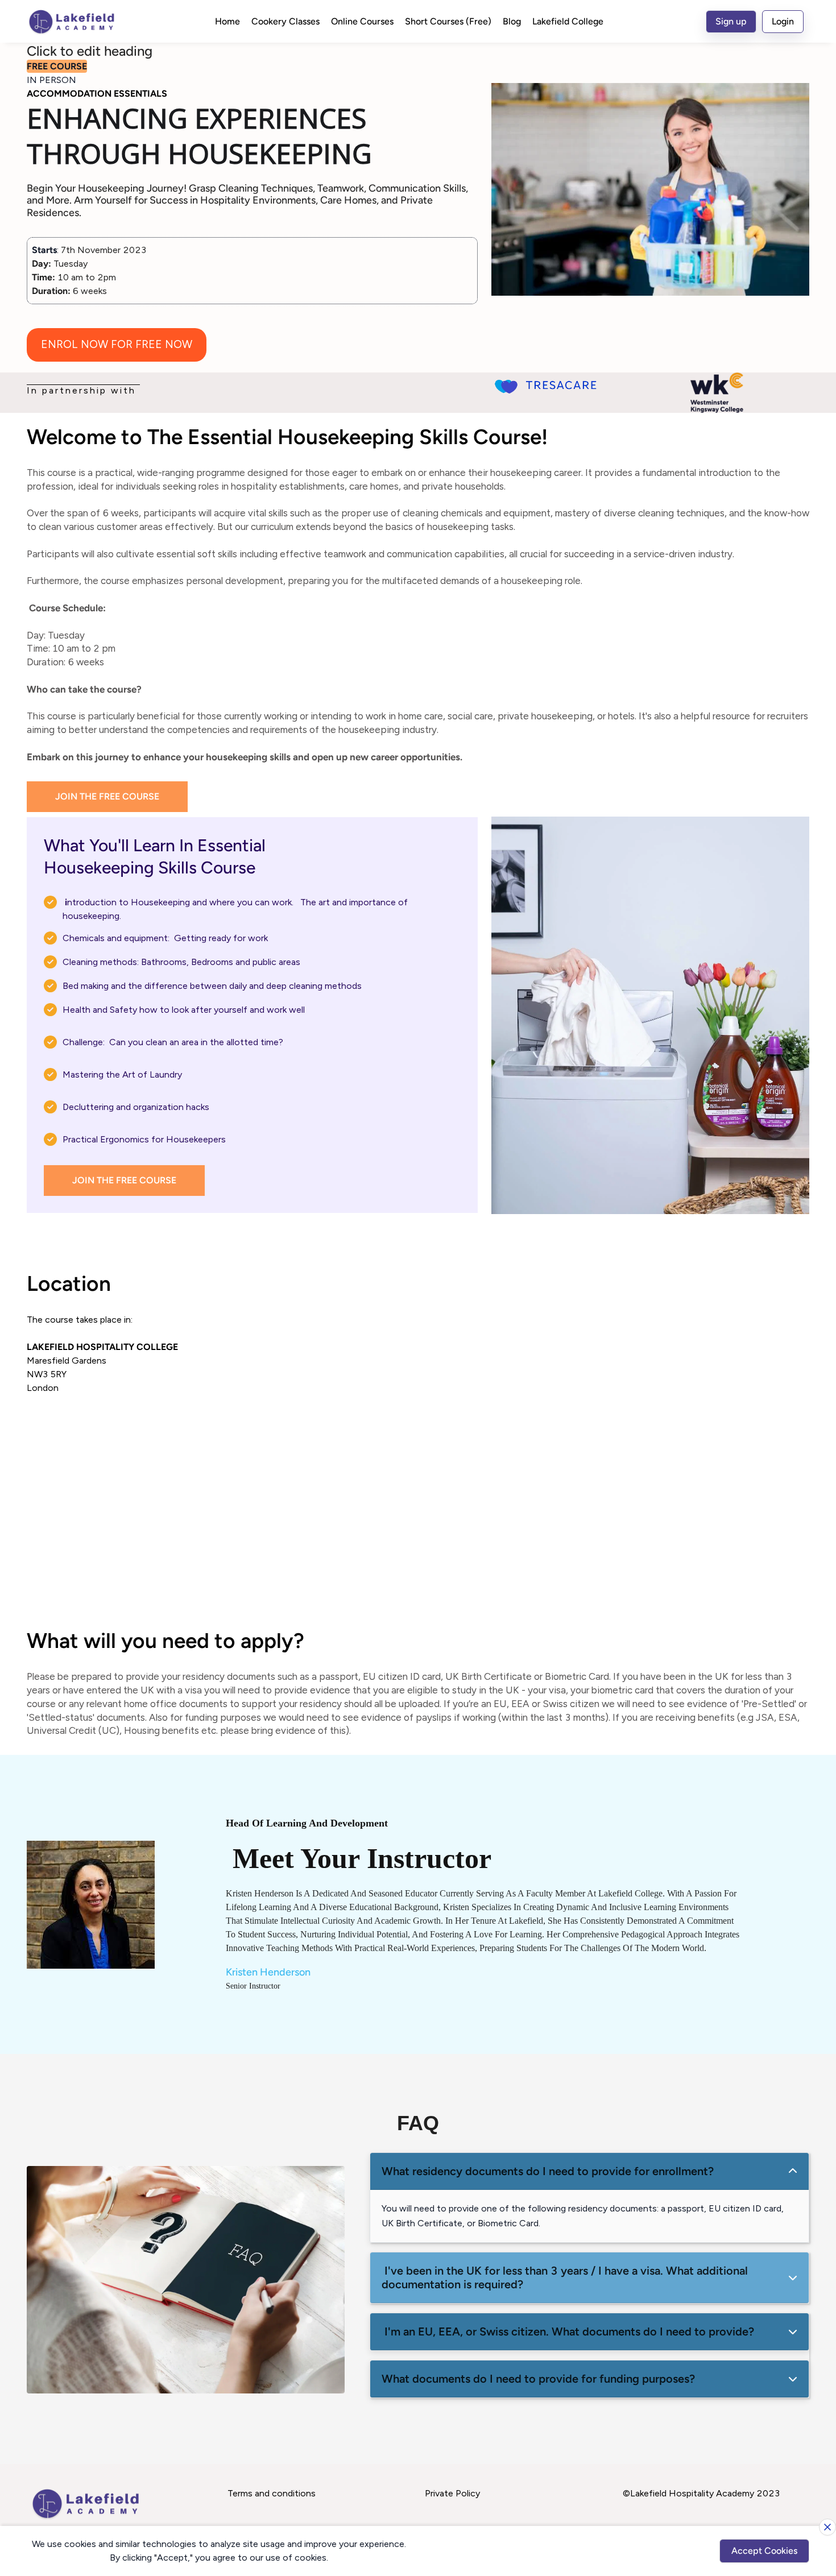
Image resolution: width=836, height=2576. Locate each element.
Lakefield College (568, 21)
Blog (512, 21)
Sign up (731, 21)
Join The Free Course (107, 796)
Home (227, 21)
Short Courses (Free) (448, 21)
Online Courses (362, 21)
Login (783, 21)
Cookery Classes (285, 21)
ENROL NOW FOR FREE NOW (117, 344)
